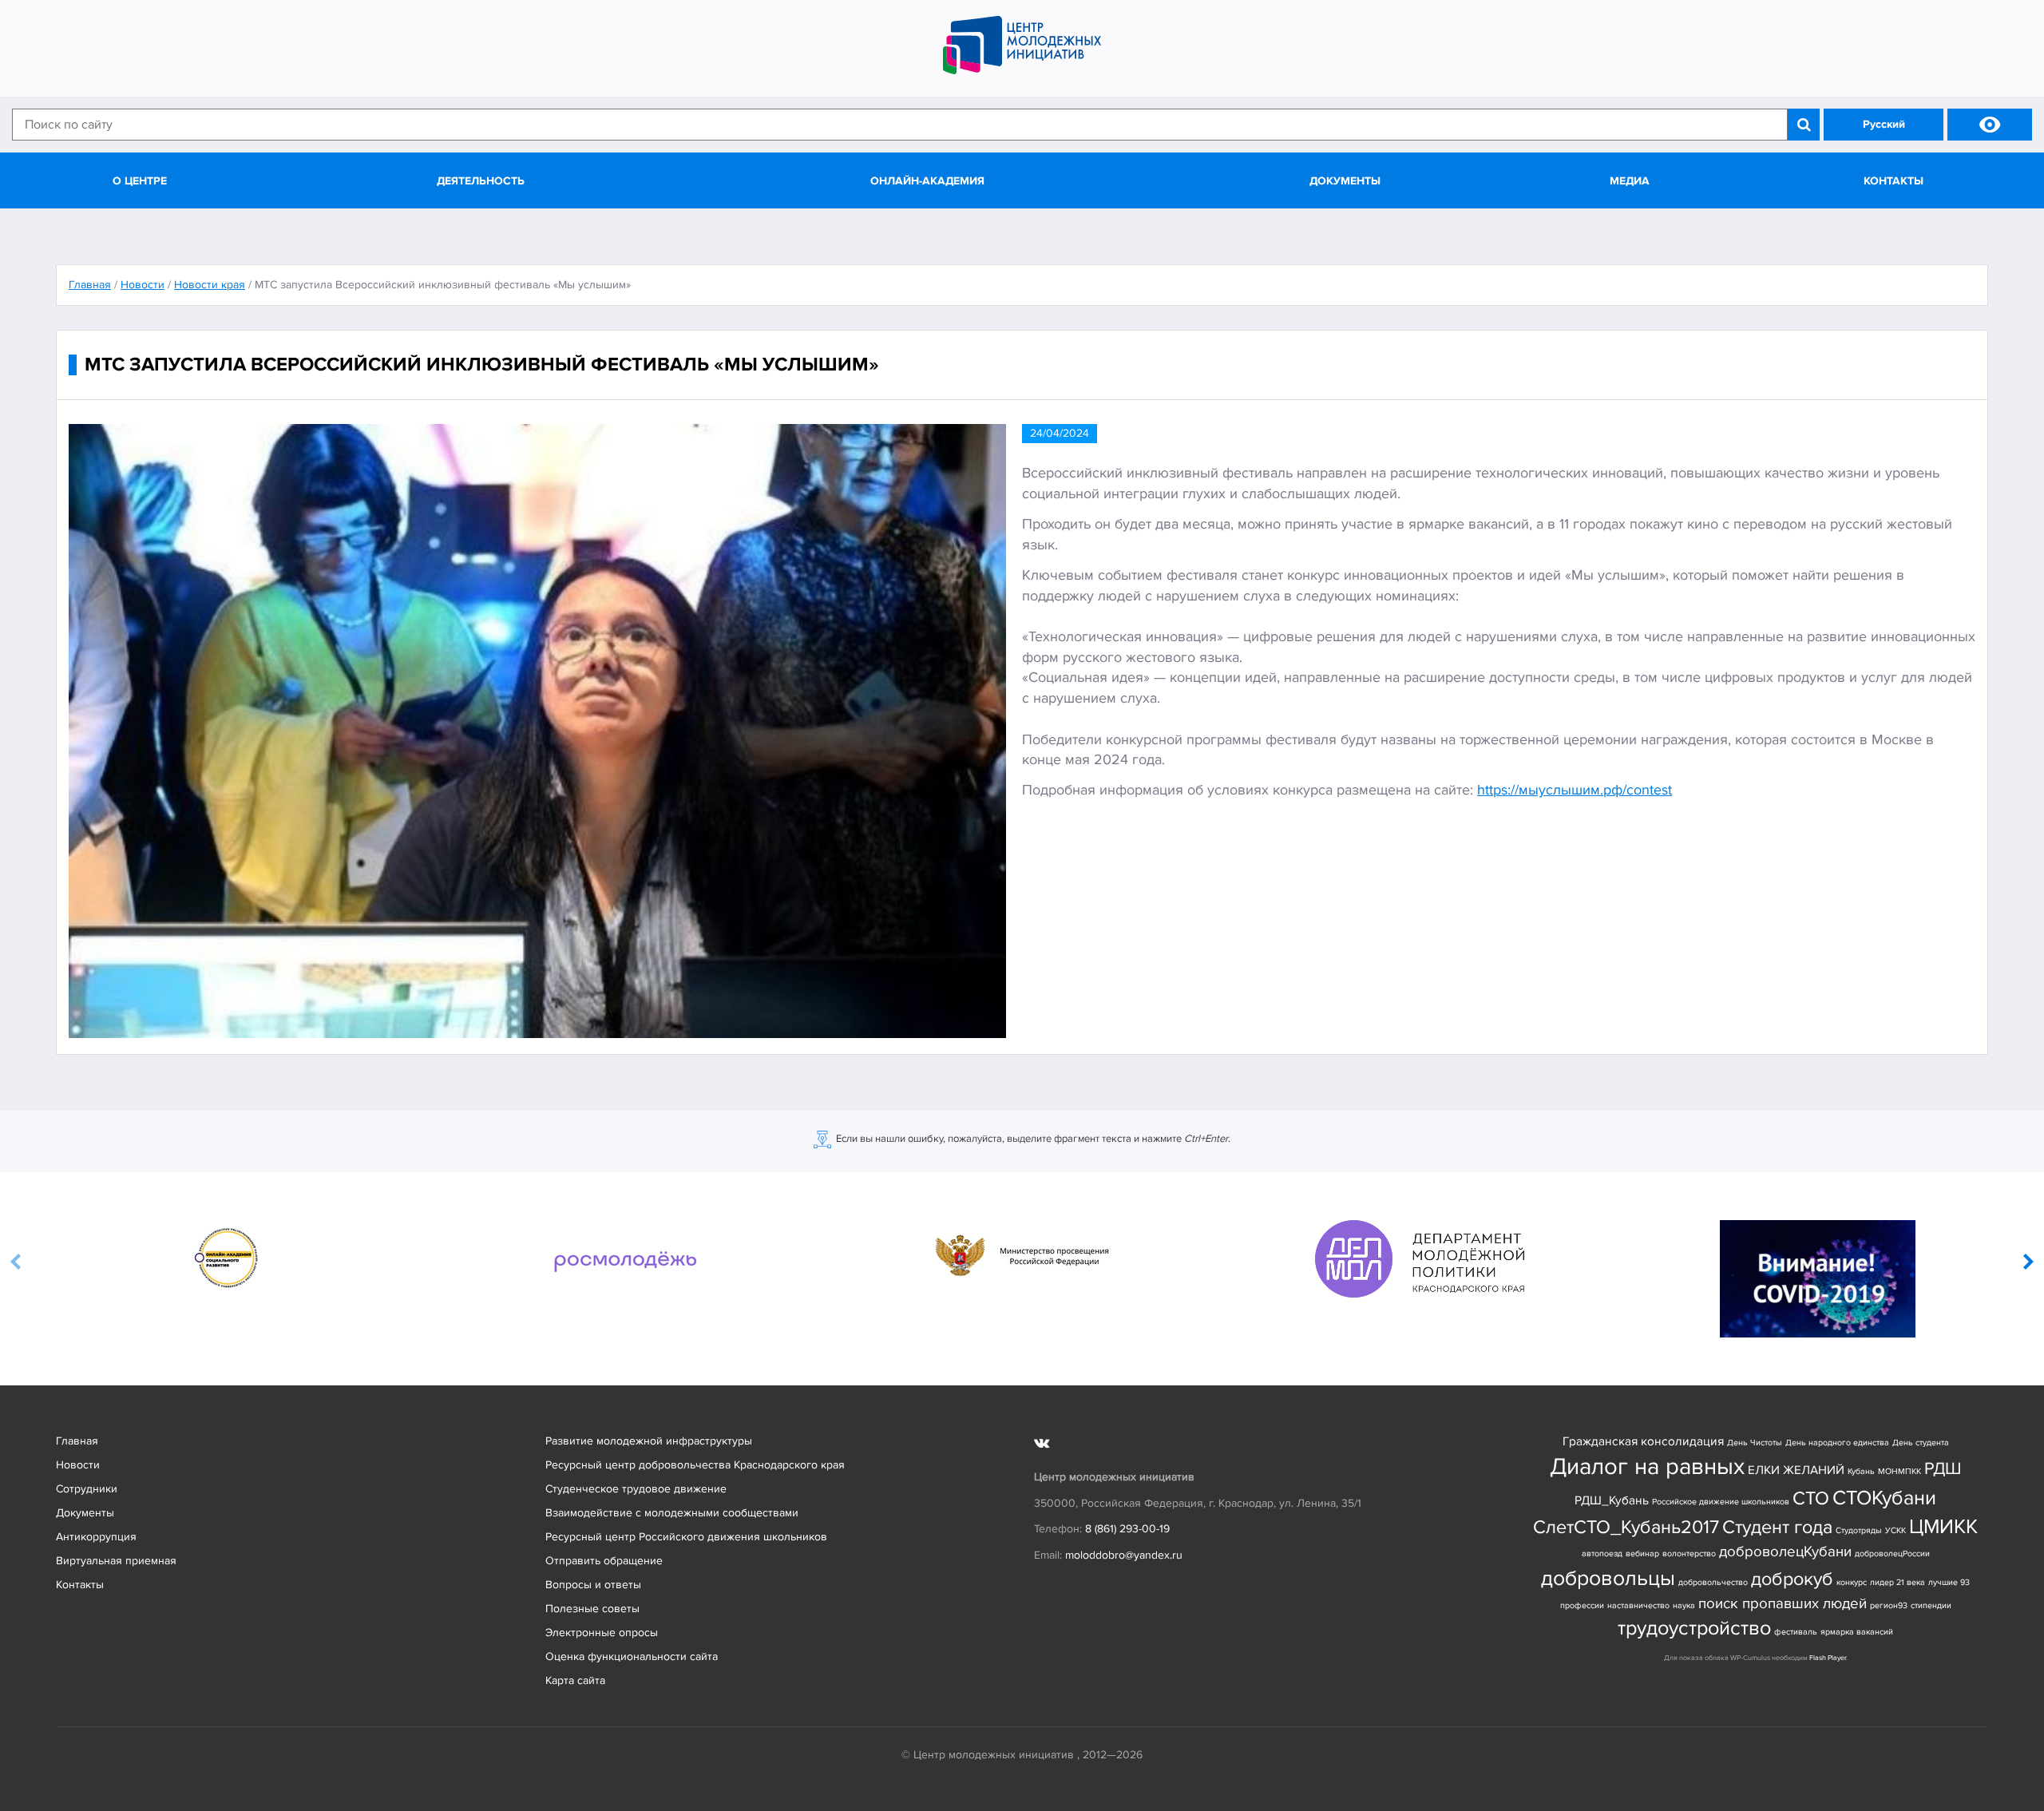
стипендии (1931, 1605)
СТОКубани (1884, 1498)
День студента (1921, 1442)
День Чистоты (1755, 1442)
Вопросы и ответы (593, 1585)
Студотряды (1859, 1530)
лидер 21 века (1897, 1582)
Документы (1345, 181)
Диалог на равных (1647, 1467)
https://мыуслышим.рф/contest (1575, 790)
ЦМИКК (1943, 1527)
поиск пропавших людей (1783, 1604)
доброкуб (1792, 1579)
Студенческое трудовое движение (636, 1489)
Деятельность (481, 181)
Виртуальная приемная (116, 1561)
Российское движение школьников (1721, 1502)
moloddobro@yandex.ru (1124, 1555)
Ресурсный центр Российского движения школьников (686, 1537)
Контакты (1893, 181)
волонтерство (1689, 1553)
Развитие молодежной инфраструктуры (649, 1441)
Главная (77, 1441)
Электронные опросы (602, 1633)
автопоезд (1602, 1553)
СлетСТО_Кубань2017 (1626, 1527)
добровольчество (1713, 1582)
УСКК (1895, 1530)
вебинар (1642, 1553)
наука (1684, 1605)
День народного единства (1837, 1442)
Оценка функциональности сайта (632, 1656)
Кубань (1861, 1471)
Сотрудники (87, 1489)
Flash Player (1828, 1658)
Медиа (1630, 181)
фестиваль (1796, 1632)
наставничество (1638, 1605)
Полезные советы (592, 1609)
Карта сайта (575, 1680)
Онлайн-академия (927, 181)
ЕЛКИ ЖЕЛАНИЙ (1796, 1470)
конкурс (1852, 1582)
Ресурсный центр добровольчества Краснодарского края (695, 1465)
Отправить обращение (604, 1561)
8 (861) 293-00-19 (1127, 1529)
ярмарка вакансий (1857, 1632)
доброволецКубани (1785, 1552)
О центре (140, 181)
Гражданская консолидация (1643, 1442)
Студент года (1777, 1527)
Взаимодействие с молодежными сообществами (672, 1513)
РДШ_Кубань (1612, 1501)
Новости (78, 1465)
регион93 (1889, 1605)
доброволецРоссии (1892, 1553)
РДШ (1943, 1468)
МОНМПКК (1899, 1471)
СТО (1811, 1498)
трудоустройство (1694, 1629)
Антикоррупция (96, 1537)
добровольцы (1608, 1578)
